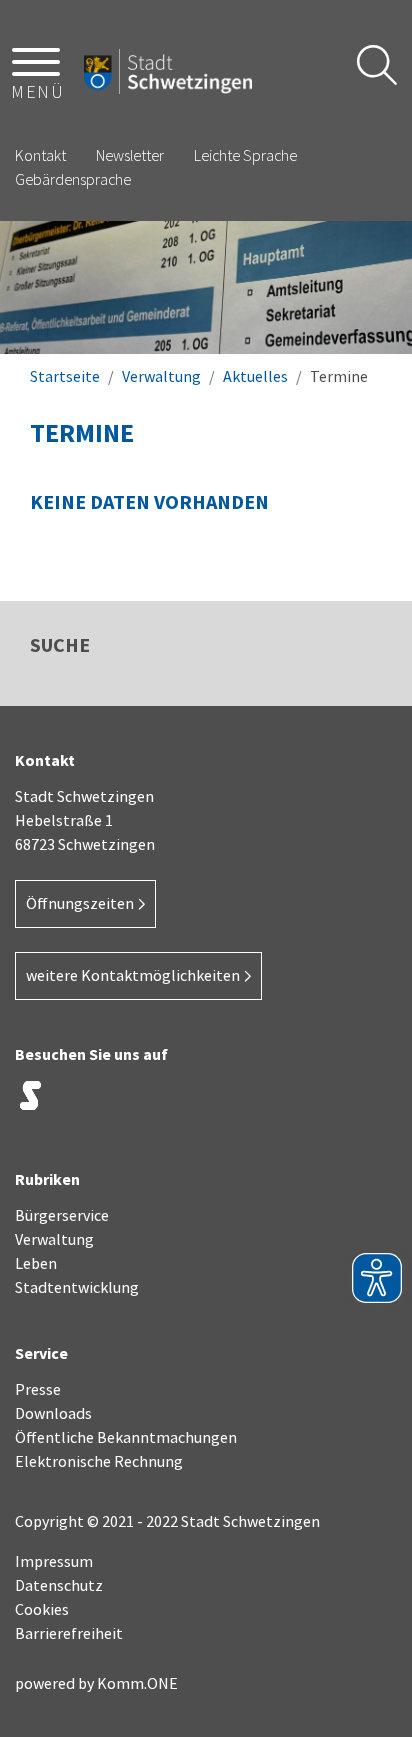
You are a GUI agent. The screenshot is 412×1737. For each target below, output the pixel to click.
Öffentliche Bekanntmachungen (126, 1437)
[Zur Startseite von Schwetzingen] (168, 71)
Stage (30, 1096)
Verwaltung (161, 376)
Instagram (80, 1101)
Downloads (53, 1413)
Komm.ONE (137, 1683)
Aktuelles (255, 376)
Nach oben (372, 1682)
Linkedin (180, 1101)
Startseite (65, 376)
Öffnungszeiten (80, 903)
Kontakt (40, 155)
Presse (38, 1389)
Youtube (230, 1101)
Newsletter (130, 155)
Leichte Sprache (245, 155)
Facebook (130, 1101)
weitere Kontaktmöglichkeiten (133, 975)
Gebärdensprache (73, 179)
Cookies (42, 1609)
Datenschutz (59, 1585)
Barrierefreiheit (69, 1633)
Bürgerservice (62, 1215)
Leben (36, 1263)
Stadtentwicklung (77, 1287)
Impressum (54, 1561)
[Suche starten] (377, 65)
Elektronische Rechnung (99, 1461)
